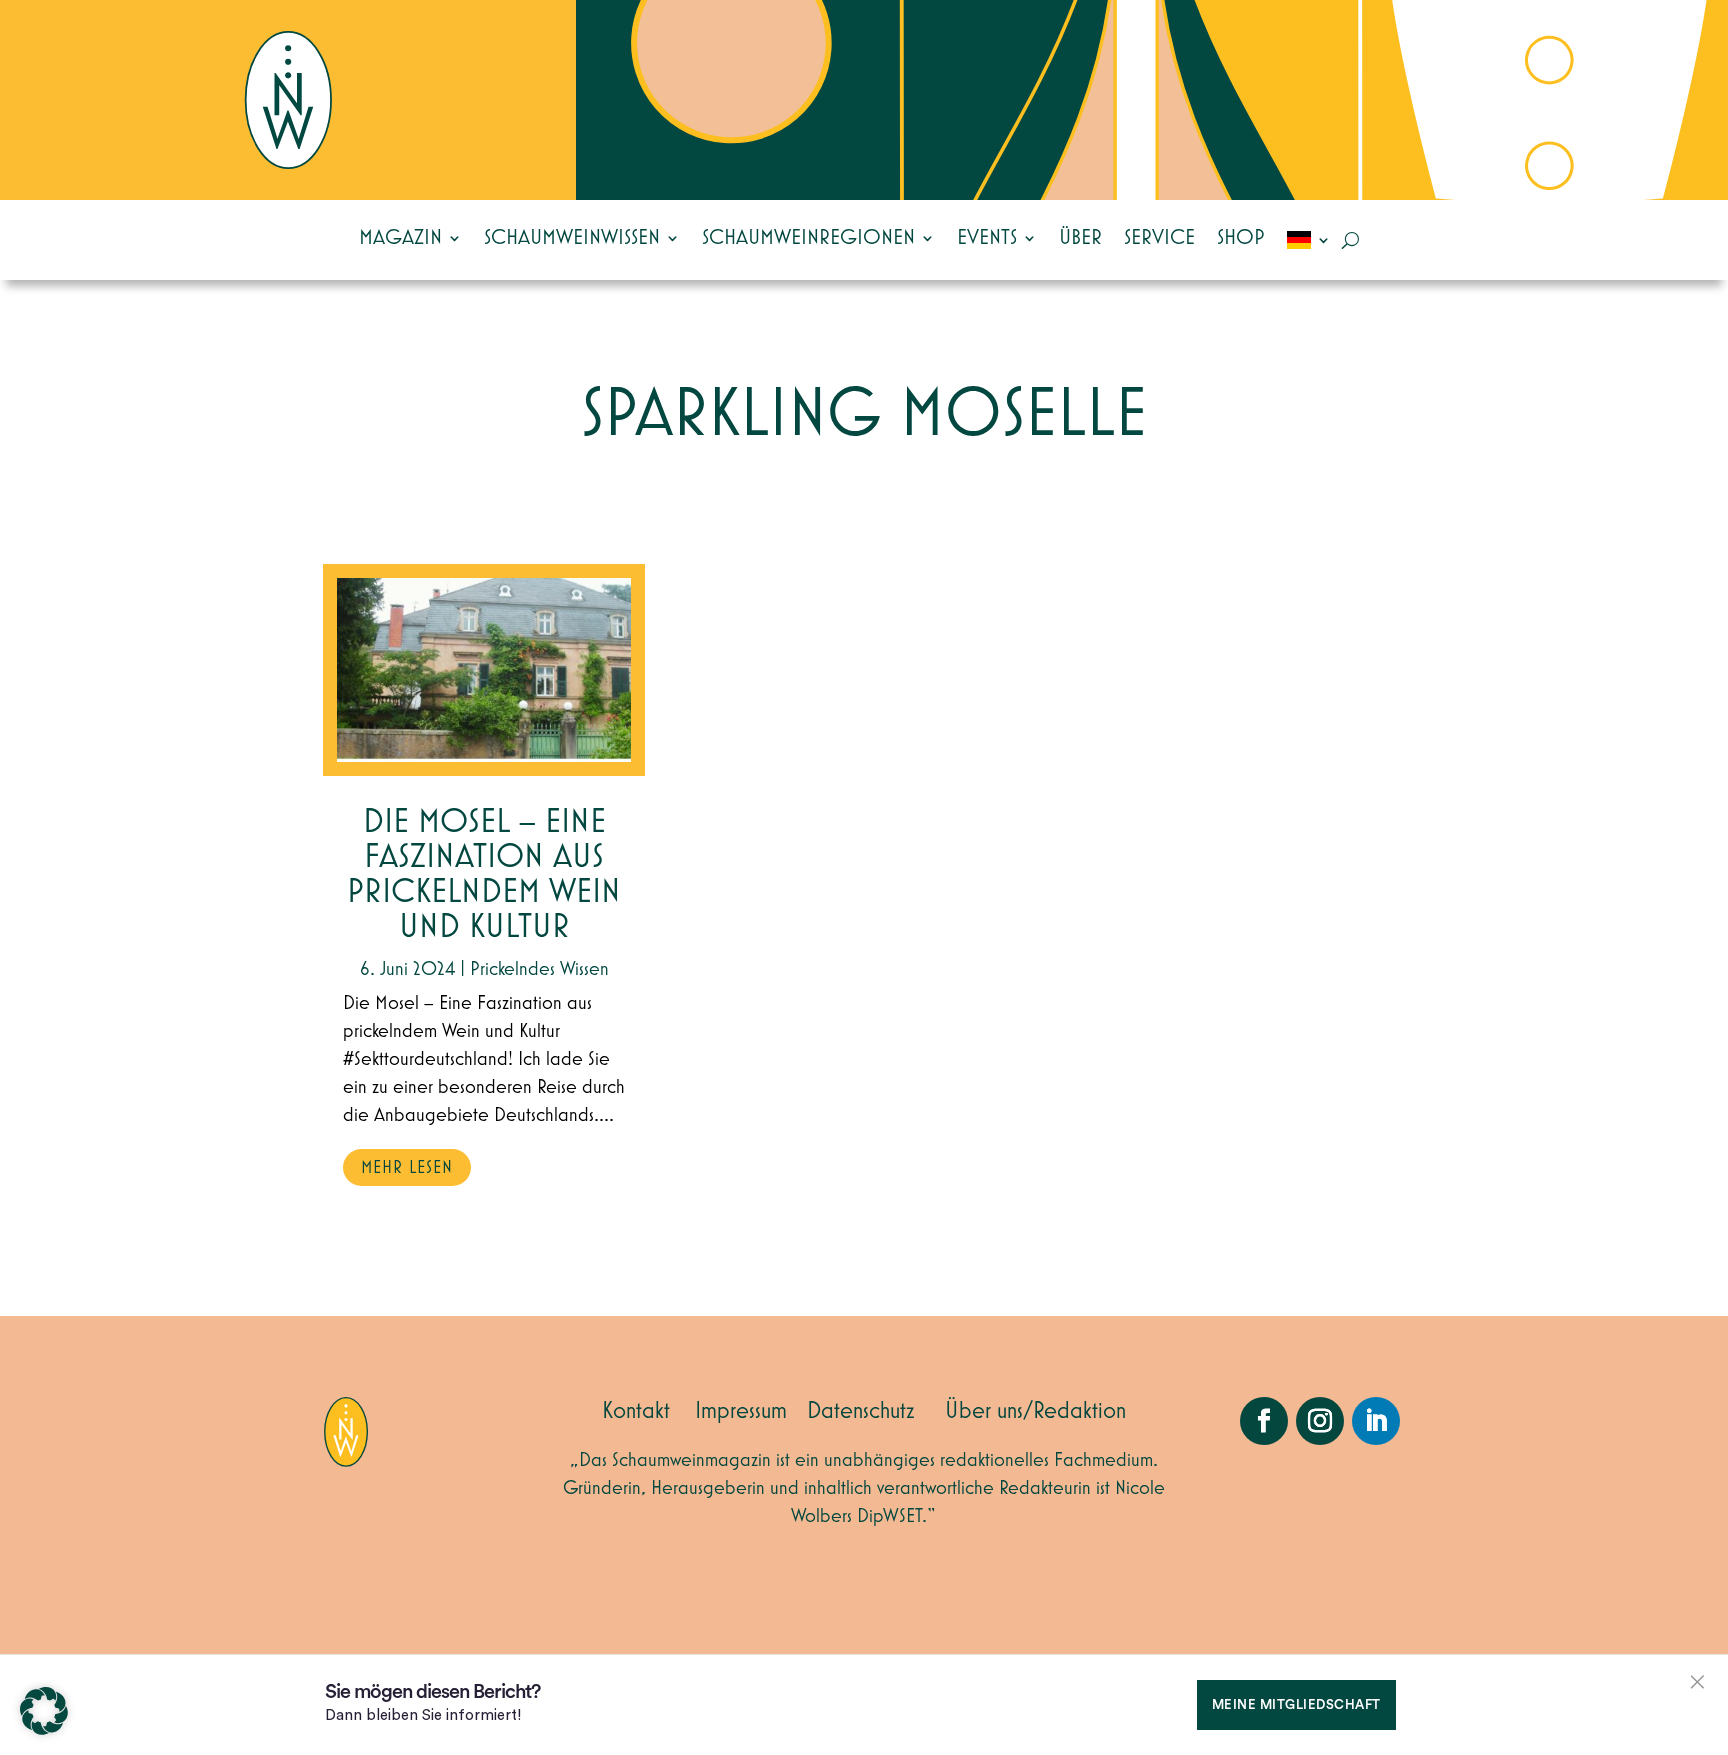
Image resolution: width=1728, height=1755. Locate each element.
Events (987, 238)
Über (1080, 238)
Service (1159, 238)
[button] (44, 1711)
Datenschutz (861, 1411)
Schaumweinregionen (808, 238)
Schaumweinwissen (572, 238)
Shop (1241, 238)
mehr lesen (407, 1168)
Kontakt (636, 1411)
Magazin (400, 238)
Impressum (741, 1411)
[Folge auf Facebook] (1264, 1421)
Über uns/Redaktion (1035, 1411)
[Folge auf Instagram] (1320, 1421)
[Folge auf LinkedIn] (1376, 1421)
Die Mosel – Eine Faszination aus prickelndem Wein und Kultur (484, 875)
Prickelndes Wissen (539, 969)
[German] (1309, 240)
